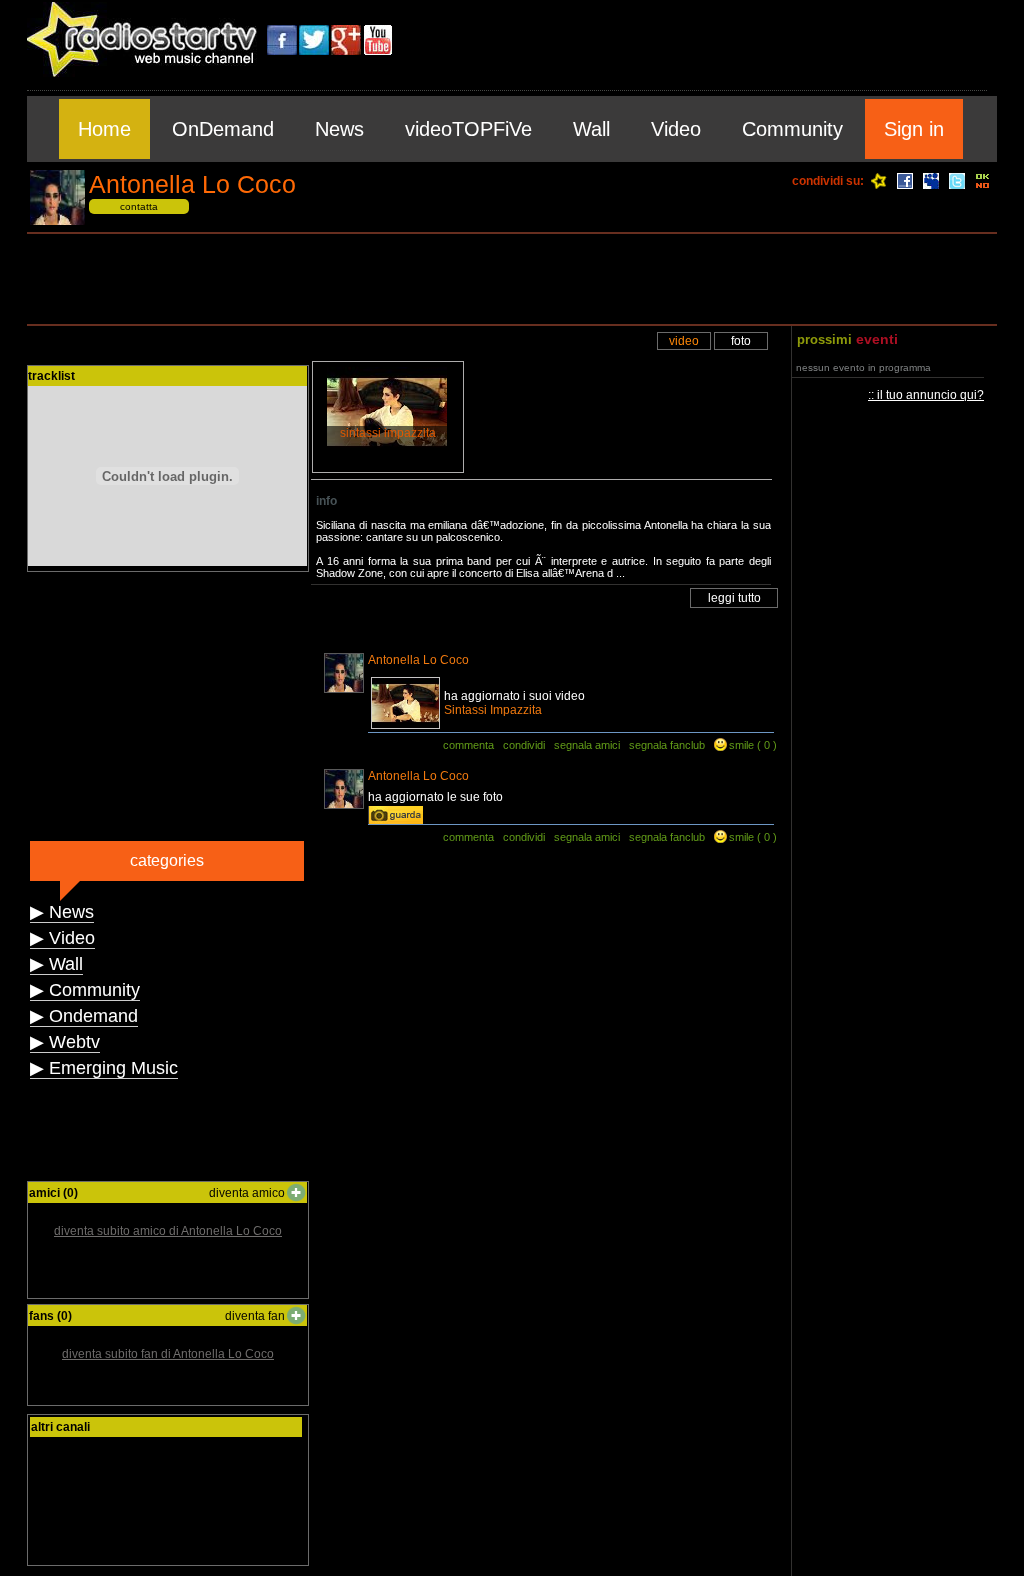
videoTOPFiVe (468, 129)
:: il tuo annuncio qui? (926, 395)
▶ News (62, 912)
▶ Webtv (65, 1042)
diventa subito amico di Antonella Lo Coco (168, 1231)
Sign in (914, 129)
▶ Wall (56, 964)
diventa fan (255, 1316)
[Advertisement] (512, 279)
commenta (468, 745)
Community (792, 129)
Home (104, 129)
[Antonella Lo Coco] (57, 221)
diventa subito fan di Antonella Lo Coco (168, 1354)
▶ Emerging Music (104, 1068)
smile (741, 745)
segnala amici (587, 745)
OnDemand (223, 129)
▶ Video (62, 938)
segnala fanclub (667, 745)
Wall (591, 129)
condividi (524, 745)
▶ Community (85, 990)
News (339, 129)
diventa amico (247, 1193)
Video (676, 129)
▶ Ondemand (84, 1016)
